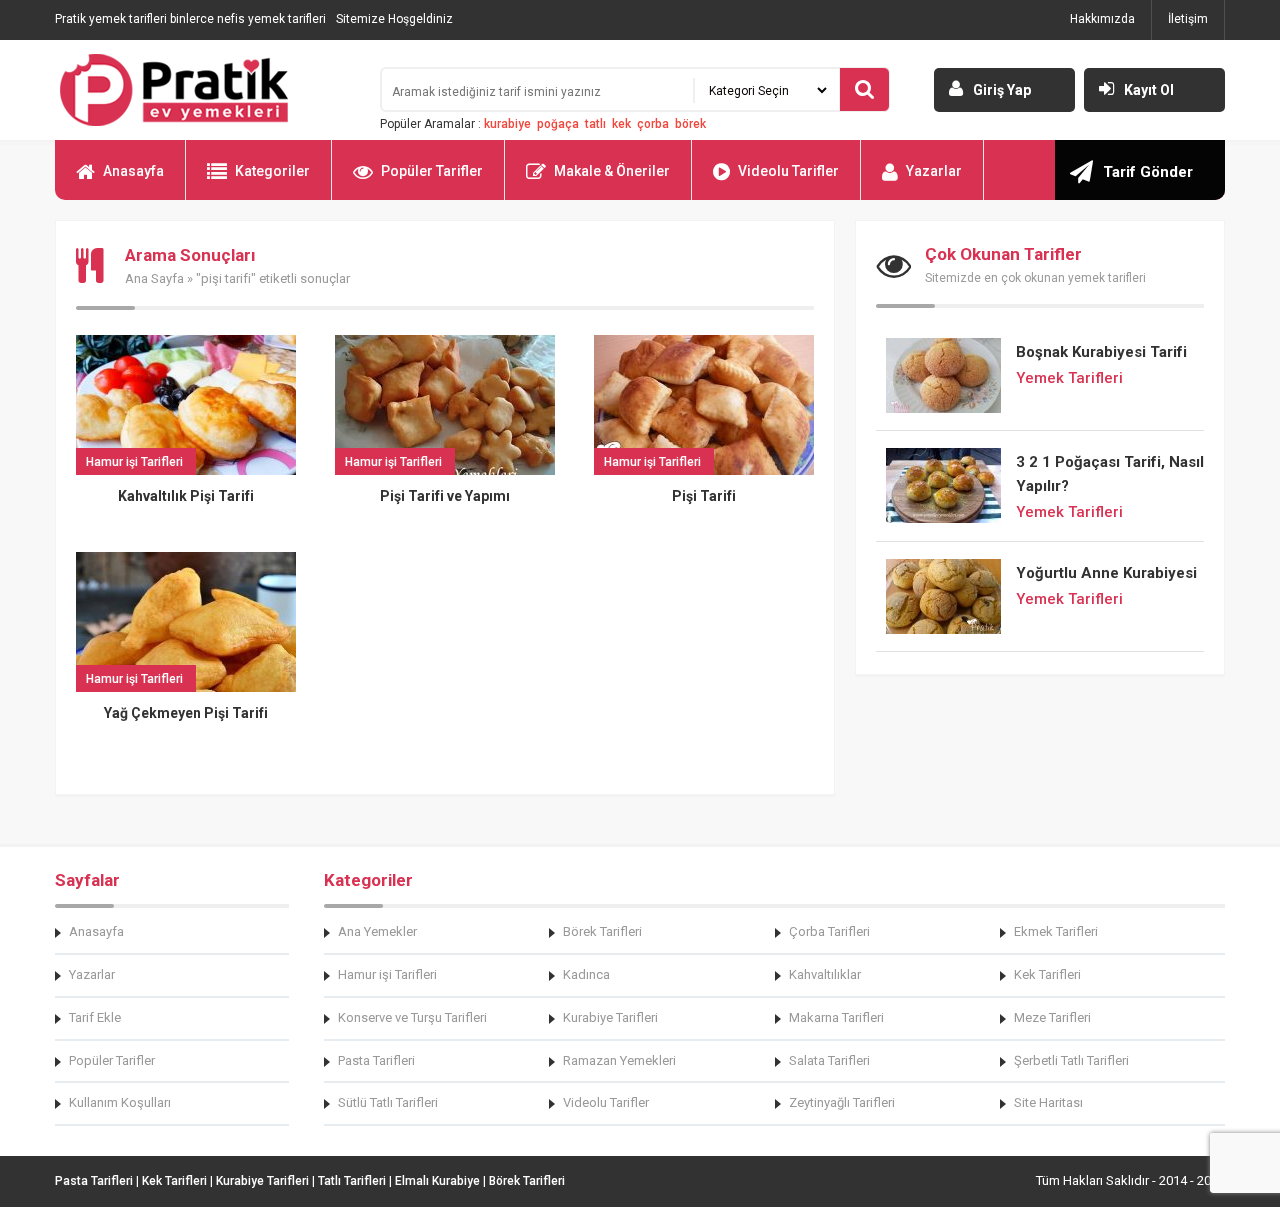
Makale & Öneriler (612, 171)
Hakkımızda (1102, 19)
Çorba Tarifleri (829, 931)
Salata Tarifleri (829, 1060)
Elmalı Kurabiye (437, 1181)
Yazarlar (934, 171)
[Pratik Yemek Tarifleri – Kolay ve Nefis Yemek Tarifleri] (205, 90)
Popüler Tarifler (432, 171)
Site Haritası (1048, 1102)
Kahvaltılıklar (825, 974)
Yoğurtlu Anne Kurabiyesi (1106, 573)
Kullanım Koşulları (120, 1102)
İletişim (1188, 19)
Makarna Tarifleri (836, 1017)
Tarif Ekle (95, 1017)
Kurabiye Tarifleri (610, 1017)
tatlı (595, 124)
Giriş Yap (1002, 90)
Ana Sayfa (154, 278)
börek (690, 124)
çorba (653, 124)
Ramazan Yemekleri (619, 1060)
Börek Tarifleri (602, 931)
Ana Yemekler (377, 931)
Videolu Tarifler (788, 171)
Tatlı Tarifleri (352, 1181)
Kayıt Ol (1149, 90)
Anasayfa (133, 171)
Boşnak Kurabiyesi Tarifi (1101, 352)
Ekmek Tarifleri (1056, 931)
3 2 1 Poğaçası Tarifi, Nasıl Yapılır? (1110, 474)
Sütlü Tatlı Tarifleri (388, 1102)
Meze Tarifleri (1052, 1017)
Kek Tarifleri (1047, 974)
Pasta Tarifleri (376, 1060)
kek (621, 124)
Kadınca (586, 974)
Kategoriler (272, 171)
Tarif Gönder (1148, 172)
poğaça (558, 124)
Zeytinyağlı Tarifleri (842, 1102)
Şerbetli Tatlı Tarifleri (1071, 1060)
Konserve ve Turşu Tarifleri (412, 1017)
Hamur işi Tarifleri (387, 974)
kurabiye (507, 124)
